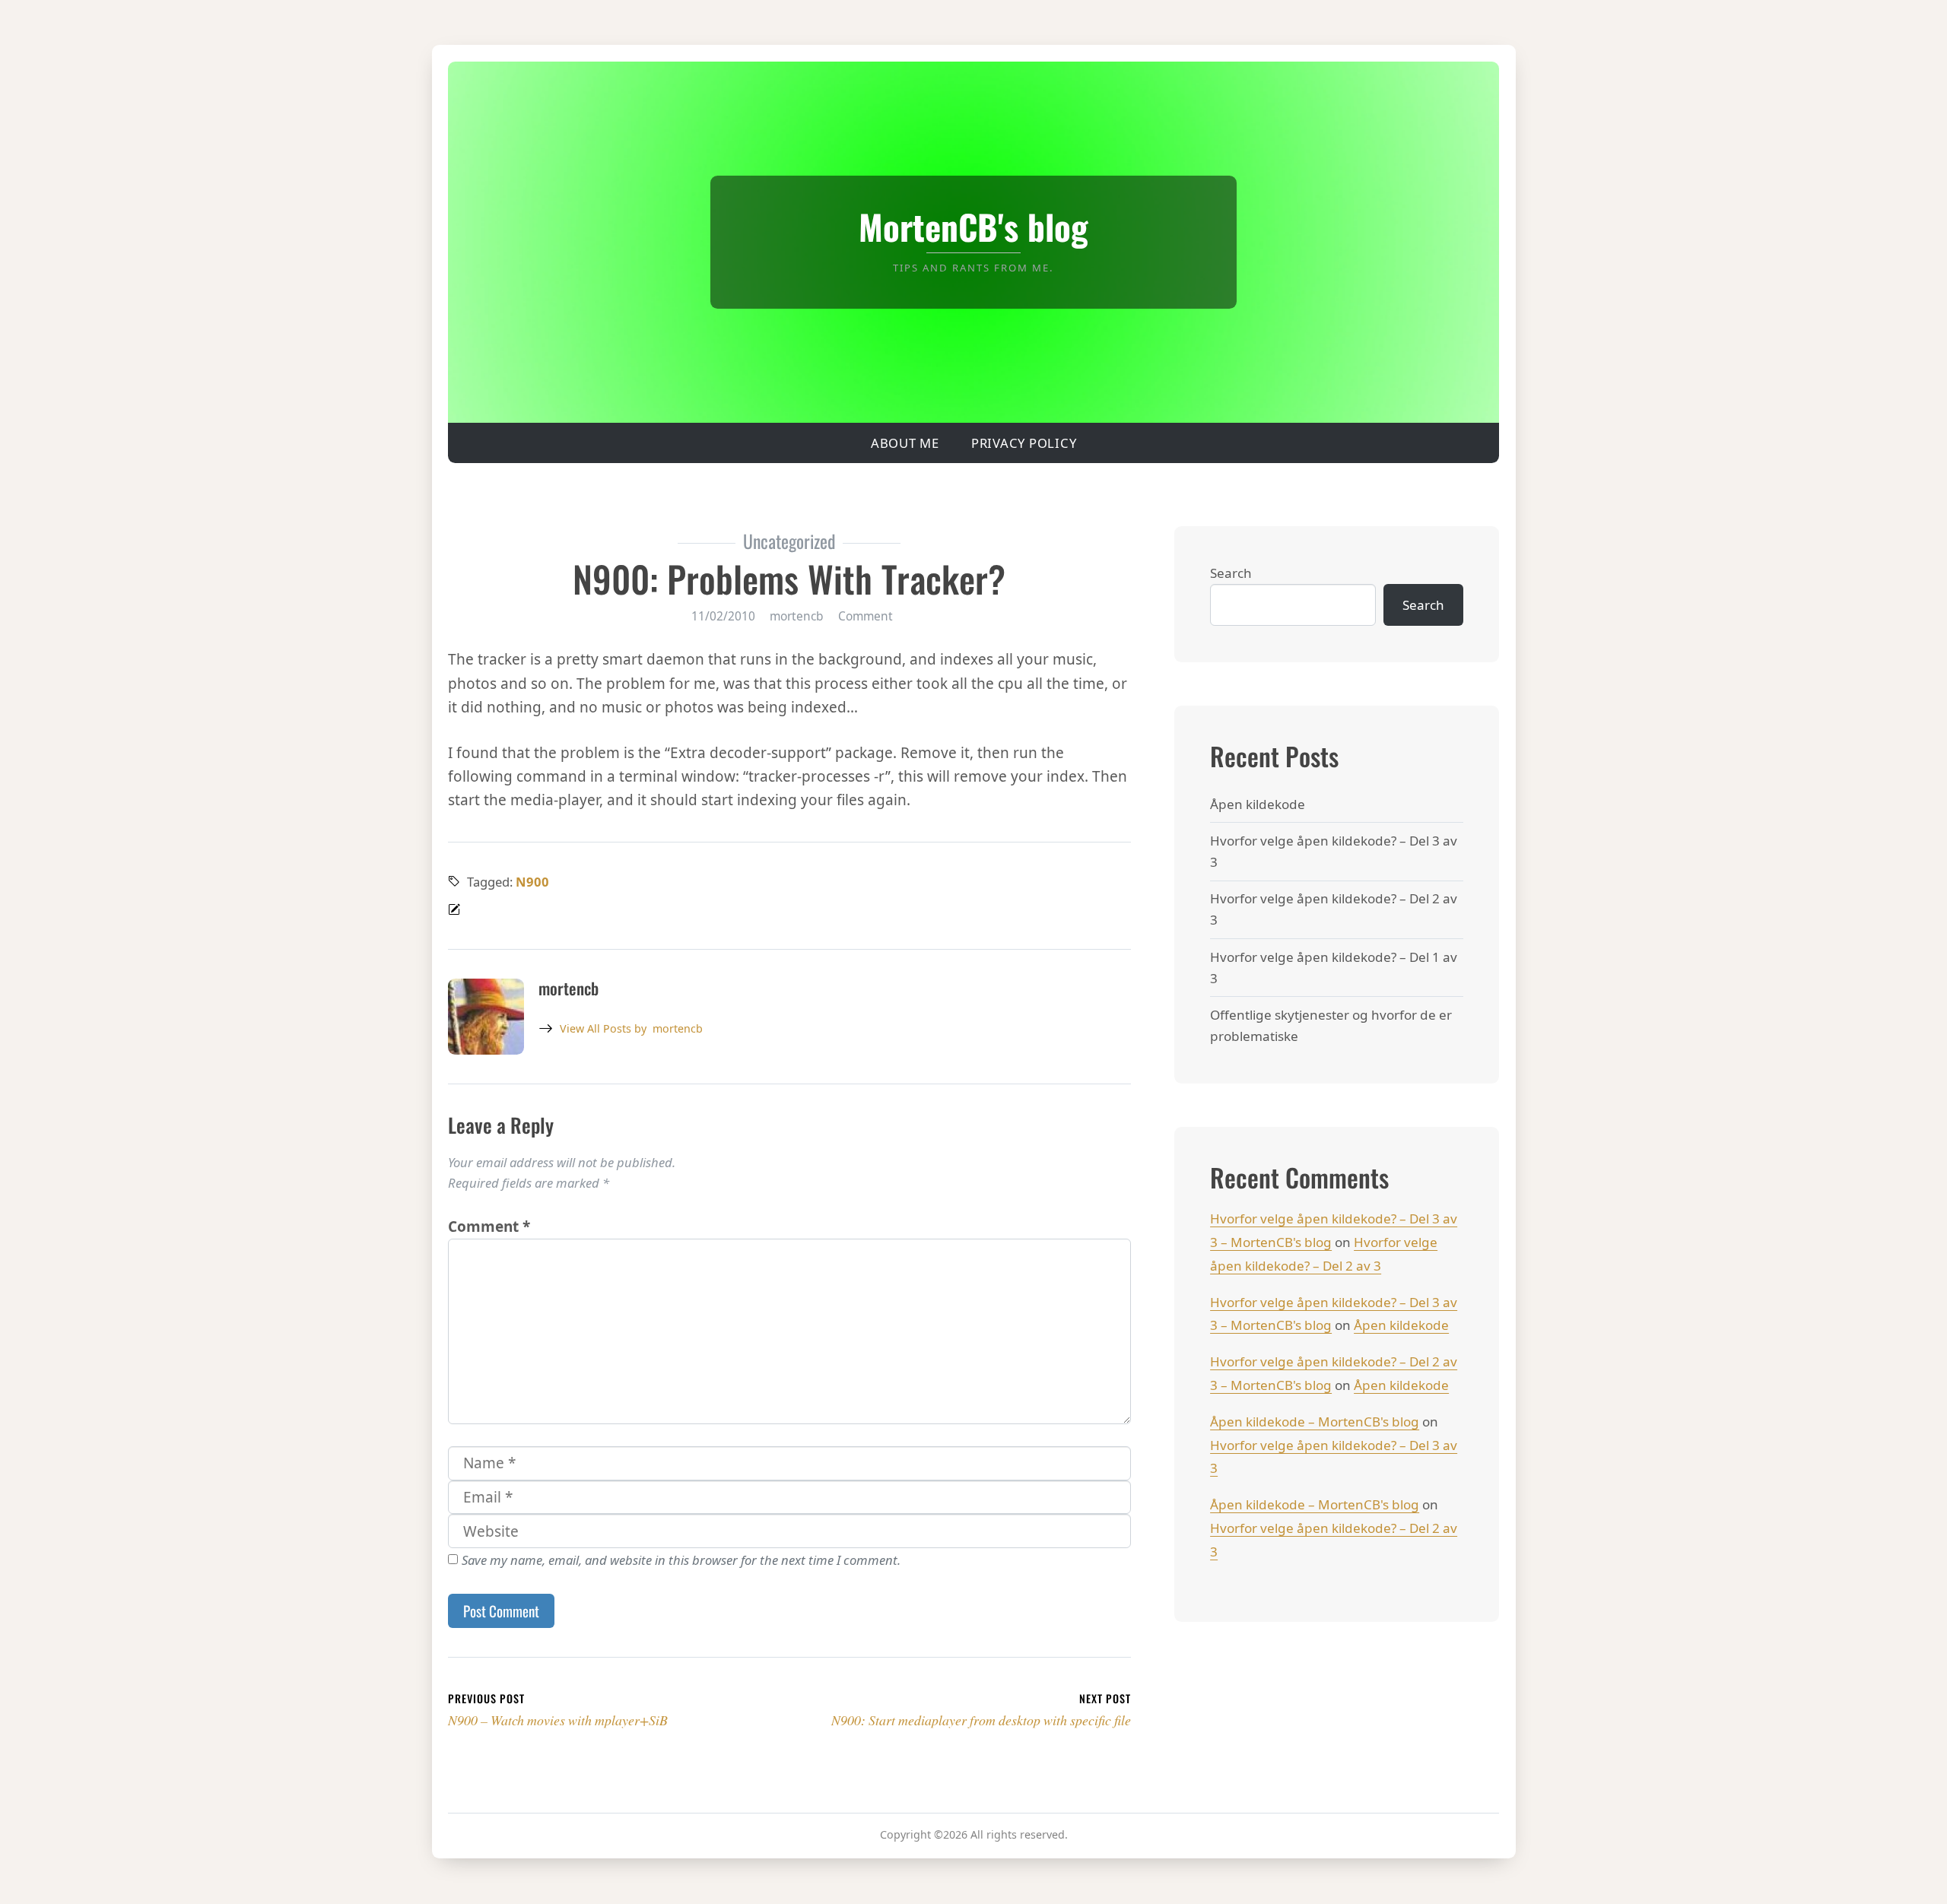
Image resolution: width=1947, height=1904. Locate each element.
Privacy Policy (1024, 443)
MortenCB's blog (973, 226)
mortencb (631, 1028)
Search (1231, 573)
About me (905, 443)
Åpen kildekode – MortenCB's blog (1315, 1422)
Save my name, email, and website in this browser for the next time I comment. (681, 1560)
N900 (532, 882)
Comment (866, 616)
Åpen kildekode (1258, 804)
